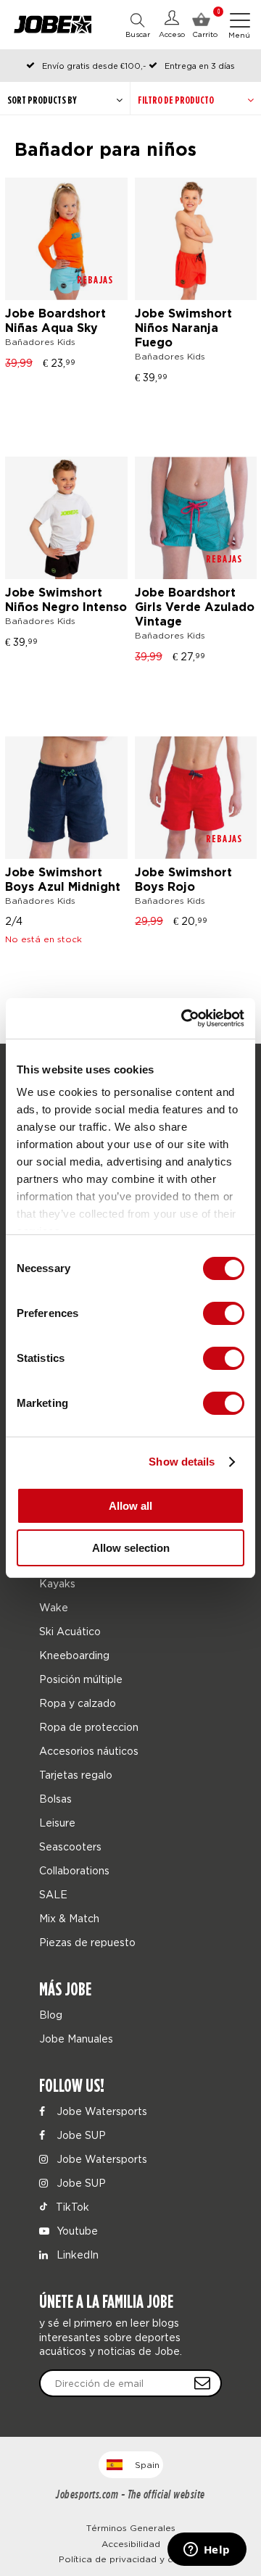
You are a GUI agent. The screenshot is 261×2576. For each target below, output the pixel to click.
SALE (53, 1894)
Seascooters (70, 1846)
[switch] (224, 1313)
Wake (54, 1607)
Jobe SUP (80, 2135)
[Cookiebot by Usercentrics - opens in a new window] (184, 1018)
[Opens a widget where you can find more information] (207, 2551)
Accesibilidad (131, 2544)
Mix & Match (69, 1918)
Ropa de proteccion (89, 1727)
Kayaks (57, 1583)
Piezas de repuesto (87, 1942)
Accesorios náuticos (89, 1751)
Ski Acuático (70, 1631)
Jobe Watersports (100, 2111)
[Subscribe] (202, 2383)
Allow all (130, 1506)
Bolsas (55, 1799)
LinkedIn (76, 2255)
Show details (182, 1462)
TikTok (71, 2207)
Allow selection (131, 1548)
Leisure (57, 1823)
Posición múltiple (81, 1679)
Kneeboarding (74, 1655)
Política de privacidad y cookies (131, 2559)
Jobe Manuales (76, 2039)
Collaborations (74, 1870)
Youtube (76, 2231)
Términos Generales (131, 2528)
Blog (51, 2015)
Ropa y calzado (78, 1703)
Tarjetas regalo (76, 1775)
